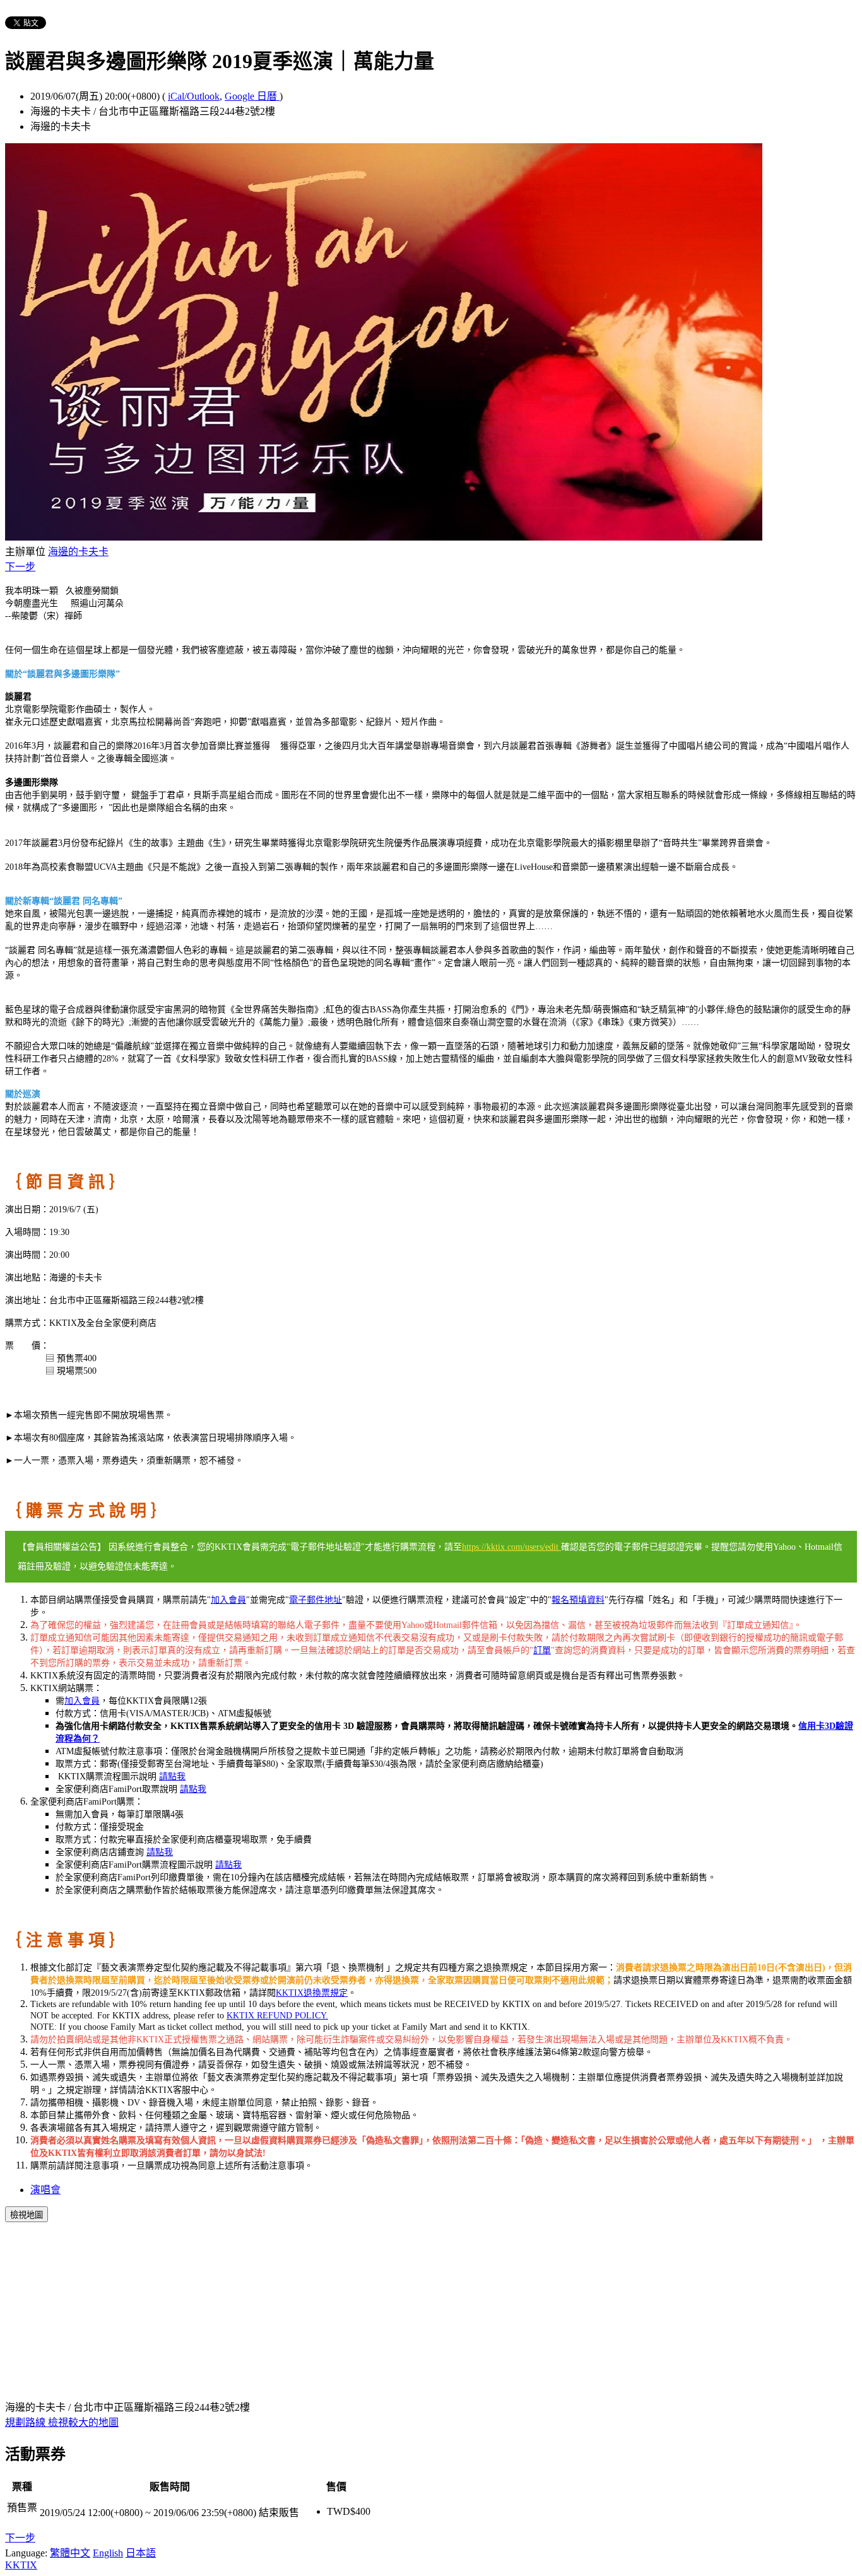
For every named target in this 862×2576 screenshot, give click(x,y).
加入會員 (228, 1600)
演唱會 (45, 2190)
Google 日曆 (252, 96)
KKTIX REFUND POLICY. (277, 2016)
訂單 (542, 1650)
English (108, 2553)
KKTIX (21, 2565)
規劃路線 (27, 2422)
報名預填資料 (578, 1600)
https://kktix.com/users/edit (511, 1547)
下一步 (20, 567)
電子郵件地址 (316, 1600)
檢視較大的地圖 (83, 2422)
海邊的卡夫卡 (78, 552)
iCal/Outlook (194, 96)
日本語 (141, 2553)
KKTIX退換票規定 (312, 1993)
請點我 (172, 1777)
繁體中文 (70, 2553)
